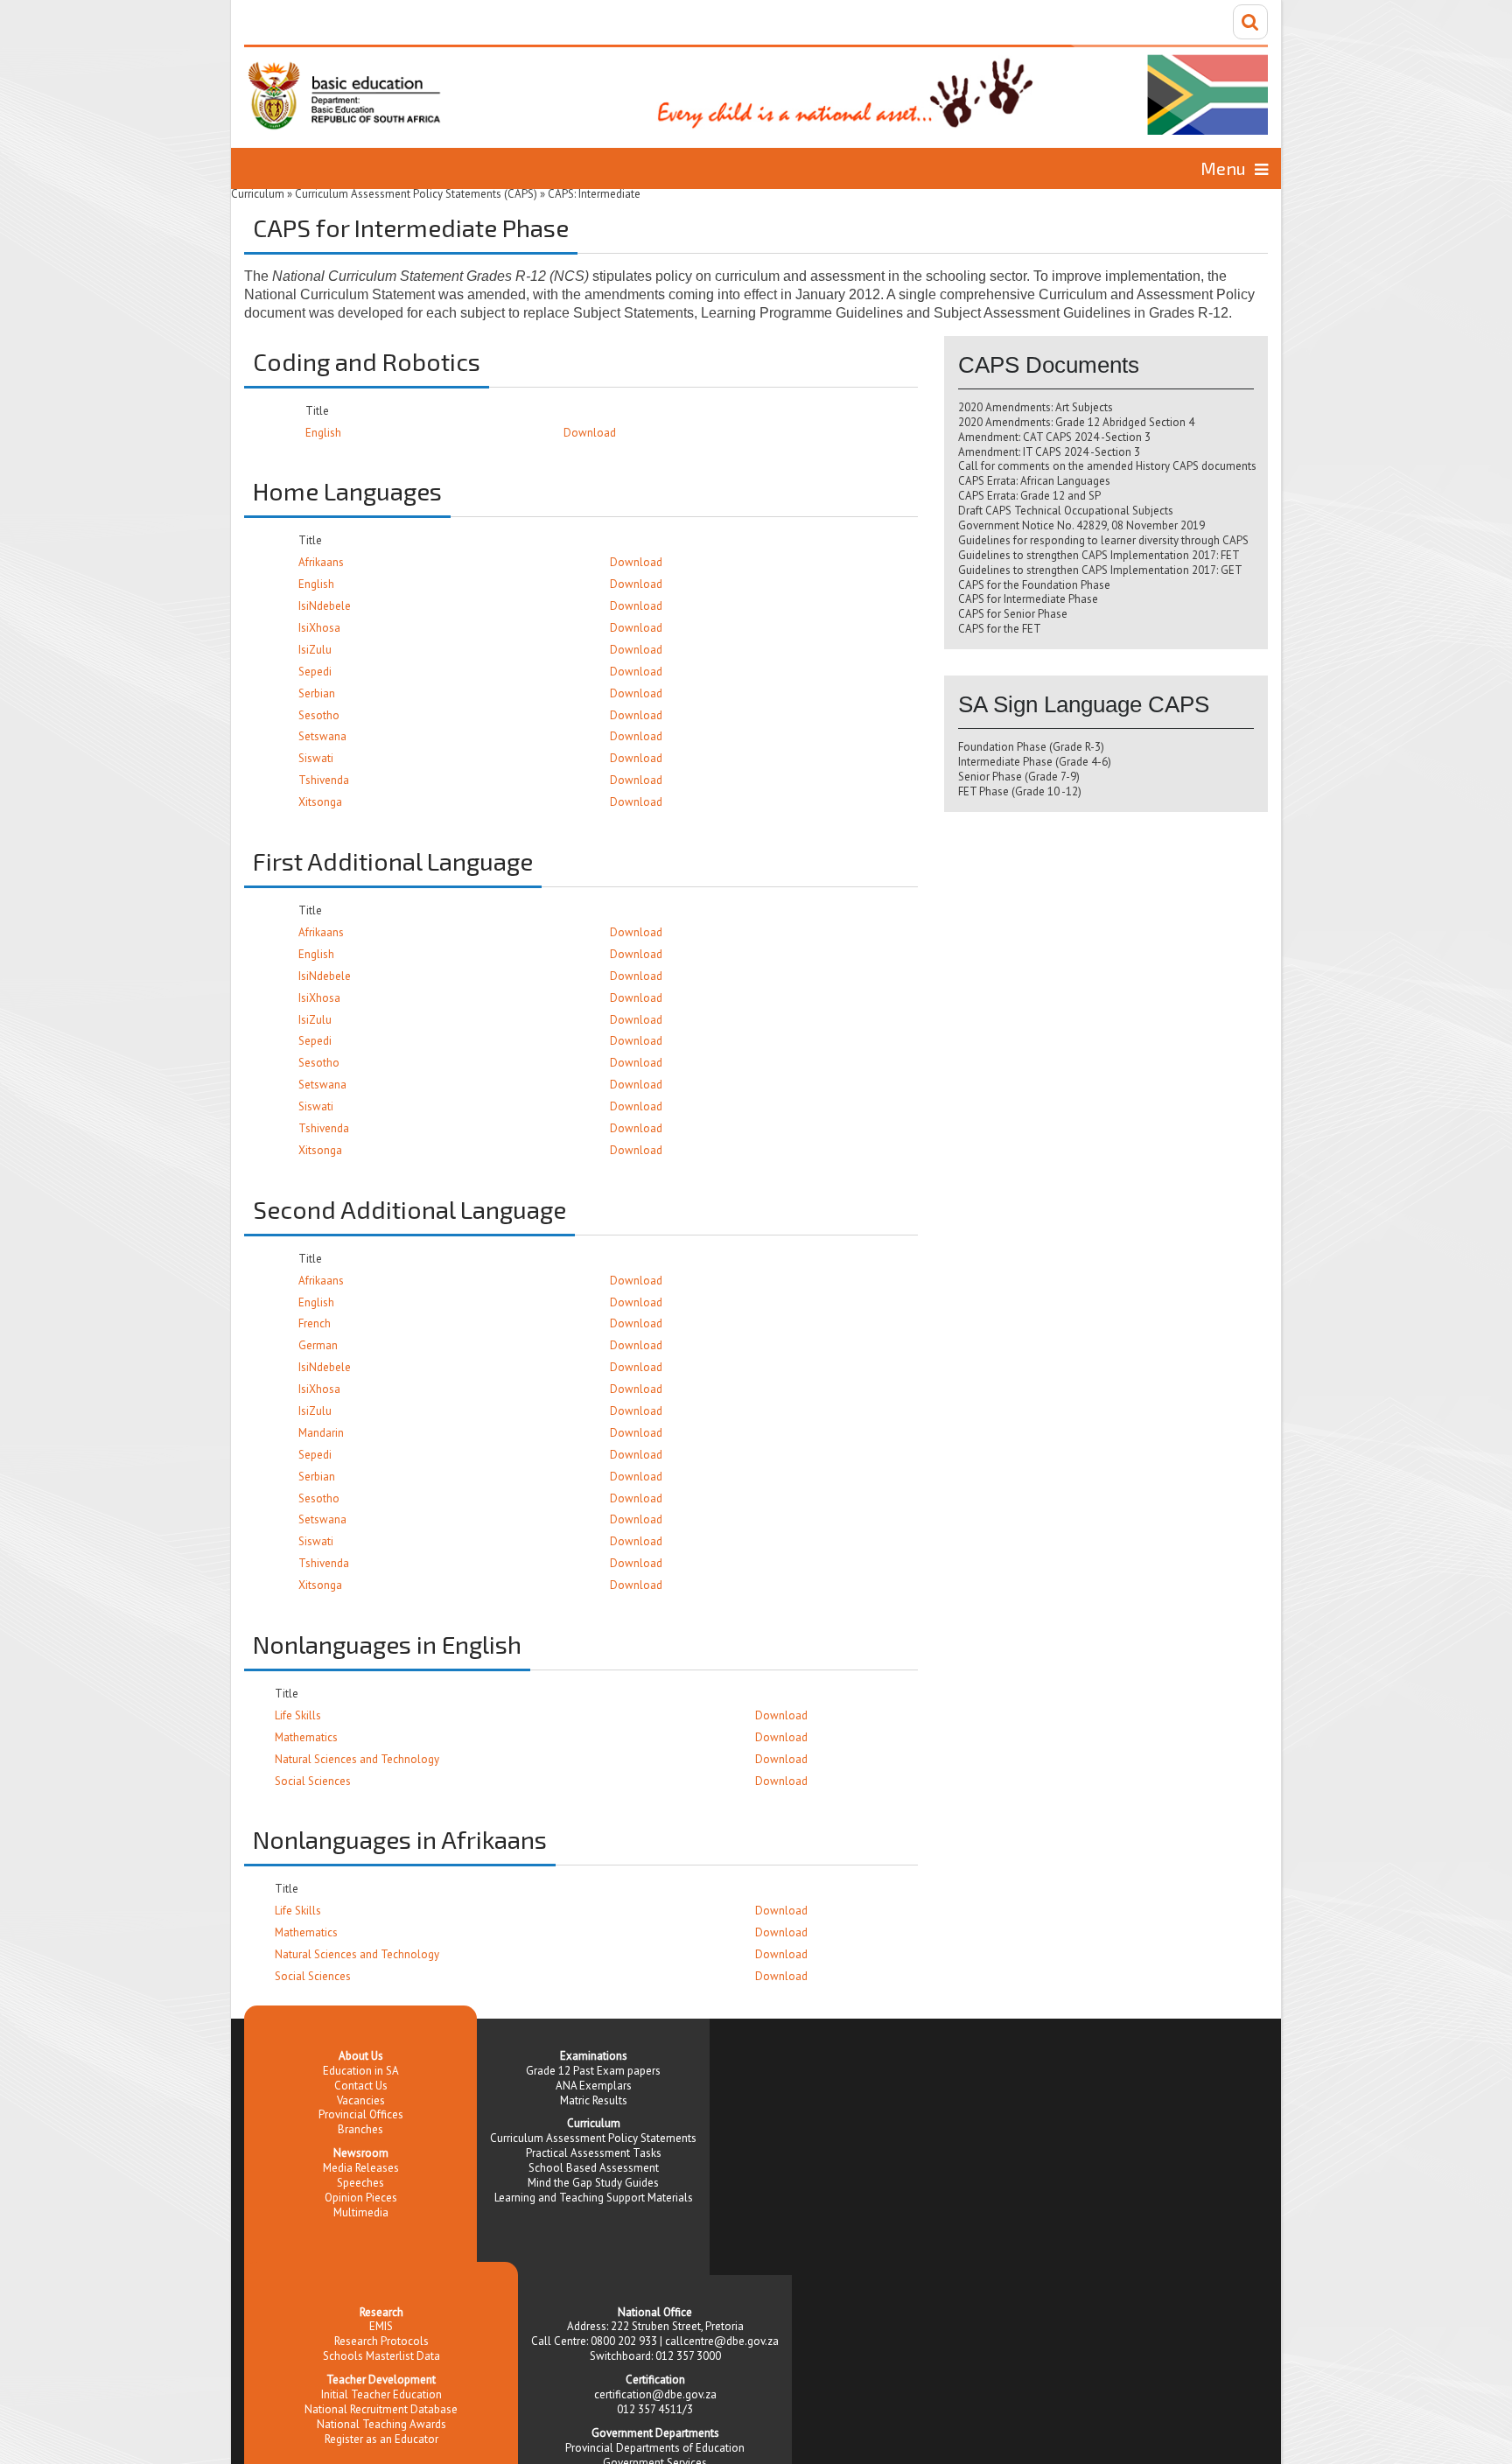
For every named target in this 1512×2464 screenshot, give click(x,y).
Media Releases (361, 2168)
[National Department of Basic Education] (756, 90)
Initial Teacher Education (381, 2394)
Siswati (316, 758)
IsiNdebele (325, 606)
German (318, 1345)
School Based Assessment (594, 2168)
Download (590, 433)
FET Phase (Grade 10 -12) (1020, 791)
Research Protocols (381, 2341)
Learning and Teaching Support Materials (594, 2198)
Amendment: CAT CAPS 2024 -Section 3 (1054, 437)
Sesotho (319, 715)
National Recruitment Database (381, 2409)
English (323, 433)
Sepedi (315, 672)
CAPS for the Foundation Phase (1034, 585)
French (315, 1323)
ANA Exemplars (594, 2086)
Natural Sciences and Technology (357, 1759)
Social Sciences (313, 1781)
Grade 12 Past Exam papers (593, 2071)
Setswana (322, 736)
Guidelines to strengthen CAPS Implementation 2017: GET (1100, 570)
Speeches (360, 2183)
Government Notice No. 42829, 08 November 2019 (1081, 525)
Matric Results (594, 2100)
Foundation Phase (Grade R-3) (1031, 747)
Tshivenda (324, 780)
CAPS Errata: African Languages (1034, 481)
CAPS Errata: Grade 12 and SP (1029, 496)
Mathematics (306, 1737)
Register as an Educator (381, 2439)
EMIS (381, 2326)
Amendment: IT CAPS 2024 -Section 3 (1049, 452)
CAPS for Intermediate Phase (1028, 599)
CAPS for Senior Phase (1013, 614)
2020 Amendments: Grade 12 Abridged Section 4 (1076, 422)
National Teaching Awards (381, 2424)
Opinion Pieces (361, 2198)
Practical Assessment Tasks (594, 2153)
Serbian (317, 693)
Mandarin (321, 1433)
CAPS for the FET (1000, 629)
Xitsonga (320, 802)
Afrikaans (321, 562)
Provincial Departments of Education (655, 2448)
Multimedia (361, 2212)
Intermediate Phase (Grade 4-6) (1035, 762)
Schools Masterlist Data (381, 2356)
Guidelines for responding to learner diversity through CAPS (1103, 540)
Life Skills (298, 1715)
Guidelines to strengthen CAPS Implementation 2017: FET (1099, 555)
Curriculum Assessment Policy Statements (593, 2138)
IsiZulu (315, 650)
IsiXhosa (319, 628)
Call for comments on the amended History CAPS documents (1107, 466)
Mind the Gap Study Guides (593, 2183)
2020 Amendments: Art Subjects (1036, 407)
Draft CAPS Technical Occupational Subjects (1066, 511)
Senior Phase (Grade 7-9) (1019, 777)
